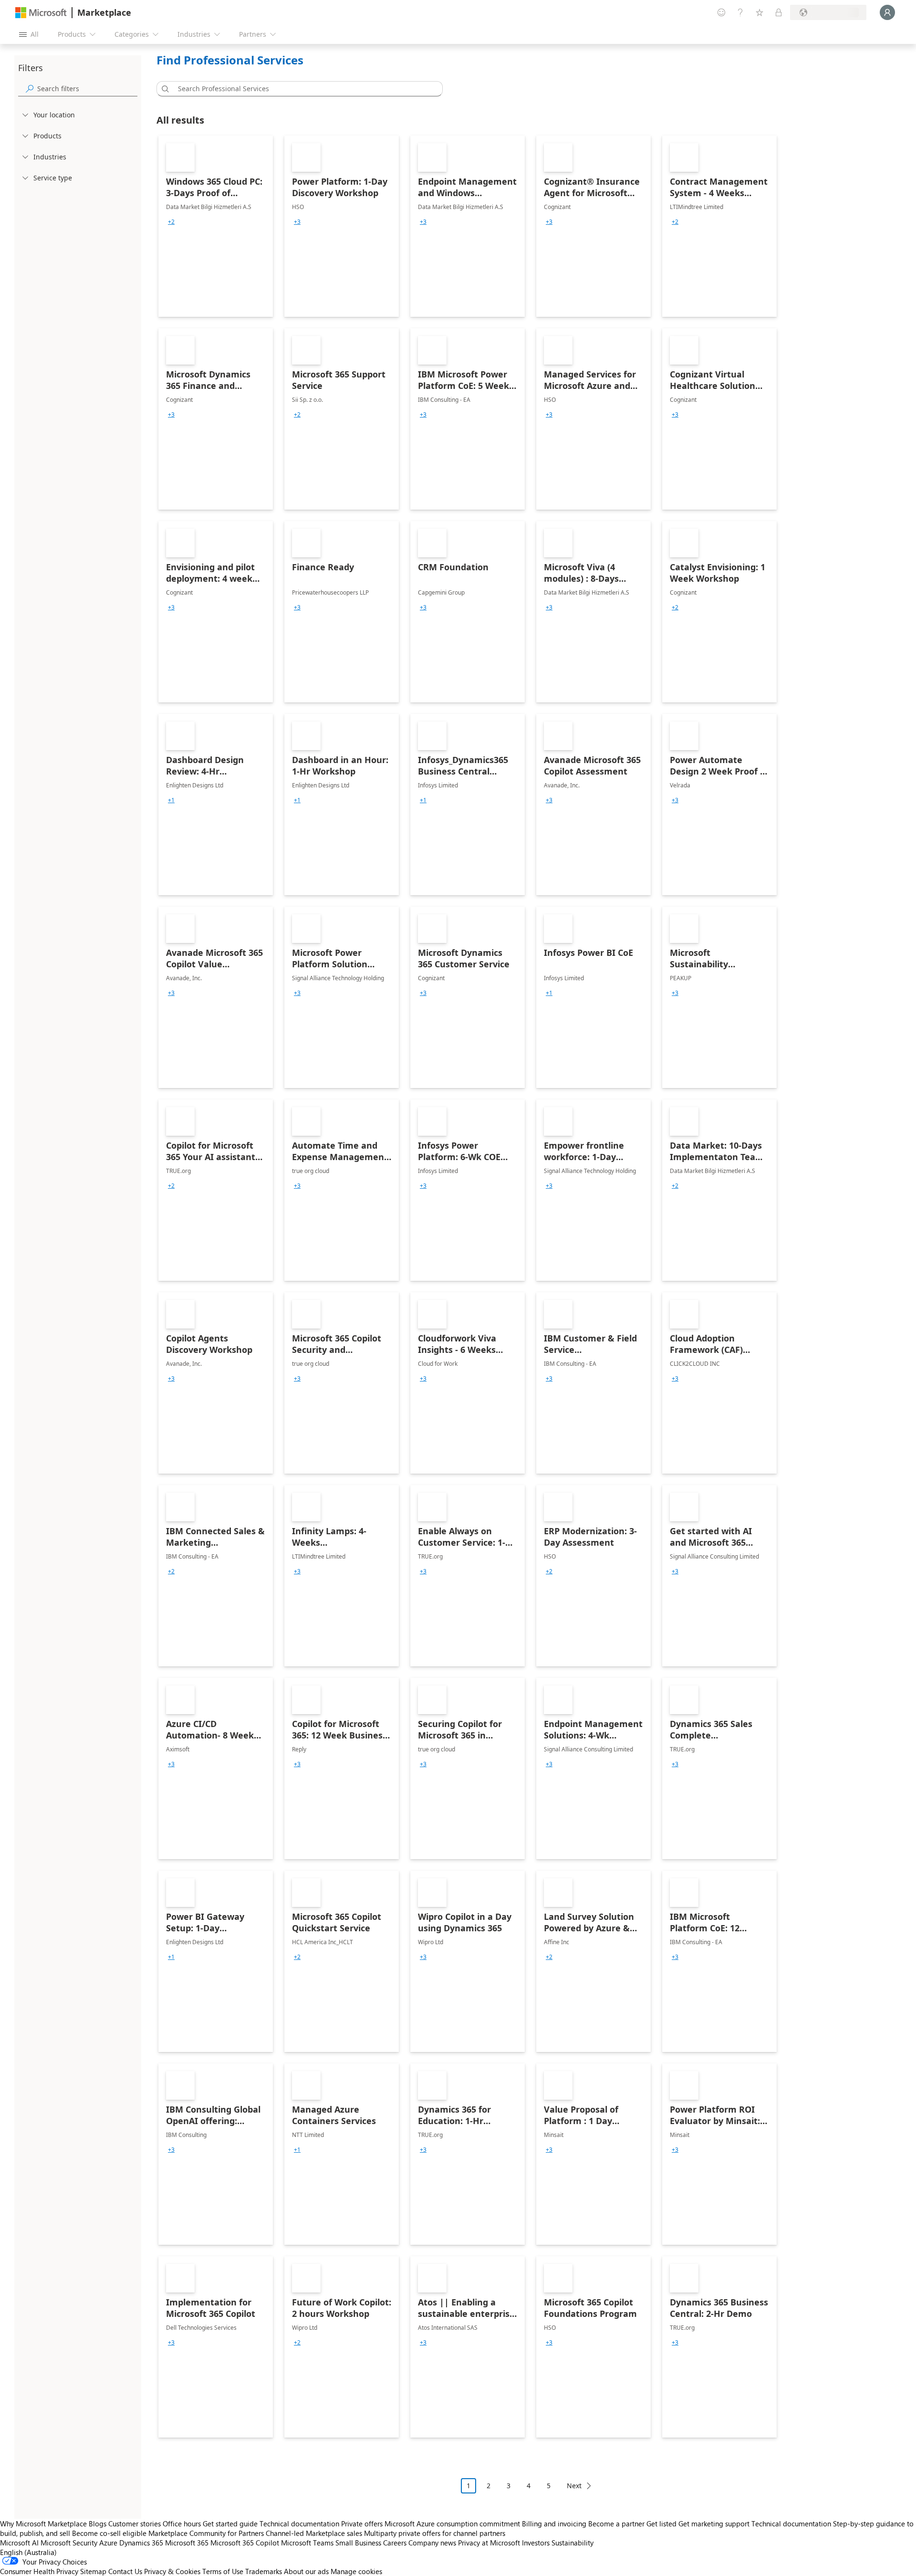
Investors (536, 2543)
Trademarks (264, 2571)
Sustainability (572, 2543)
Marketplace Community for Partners (206, 2533)
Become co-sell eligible (109, 2533)
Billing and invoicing (554, 2524)
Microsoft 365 (187, 2543)
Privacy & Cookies (172, 2571)
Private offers (362, 2524)
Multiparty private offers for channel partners (435, 2533)
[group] (171, 222)
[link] (216, 226)
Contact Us (125, 2571)
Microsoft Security (69, 2543)
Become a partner (616, 2524)
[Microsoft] (41, 13)
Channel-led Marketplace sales (314, 2533)
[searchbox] (87, 89)
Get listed (661, 2524)
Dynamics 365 (141, 2543)
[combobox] (302, 89)
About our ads (306, 2571)
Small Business (358, 2543)
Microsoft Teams (307, 2543)
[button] (164, 89)
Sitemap (93, 2571)
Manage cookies (356, 2571)
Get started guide (230, 2524)
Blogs (98, 2524)
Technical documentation (299, 2524)
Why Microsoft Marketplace (43, 2524)
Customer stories (135, 2524)
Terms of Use (223, 2571)
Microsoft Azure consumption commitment (453, 2524)
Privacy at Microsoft (489, 2543)
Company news (432, 2543)
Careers (395, 2543)
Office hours (182, 2524)
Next (574, 2486)
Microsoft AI (19, 2543)
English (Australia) (28, 2552)
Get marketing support (714, 2524)
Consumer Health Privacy (39, 2571)
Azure (108, 2543)
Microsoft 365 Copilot (245, 2543)
